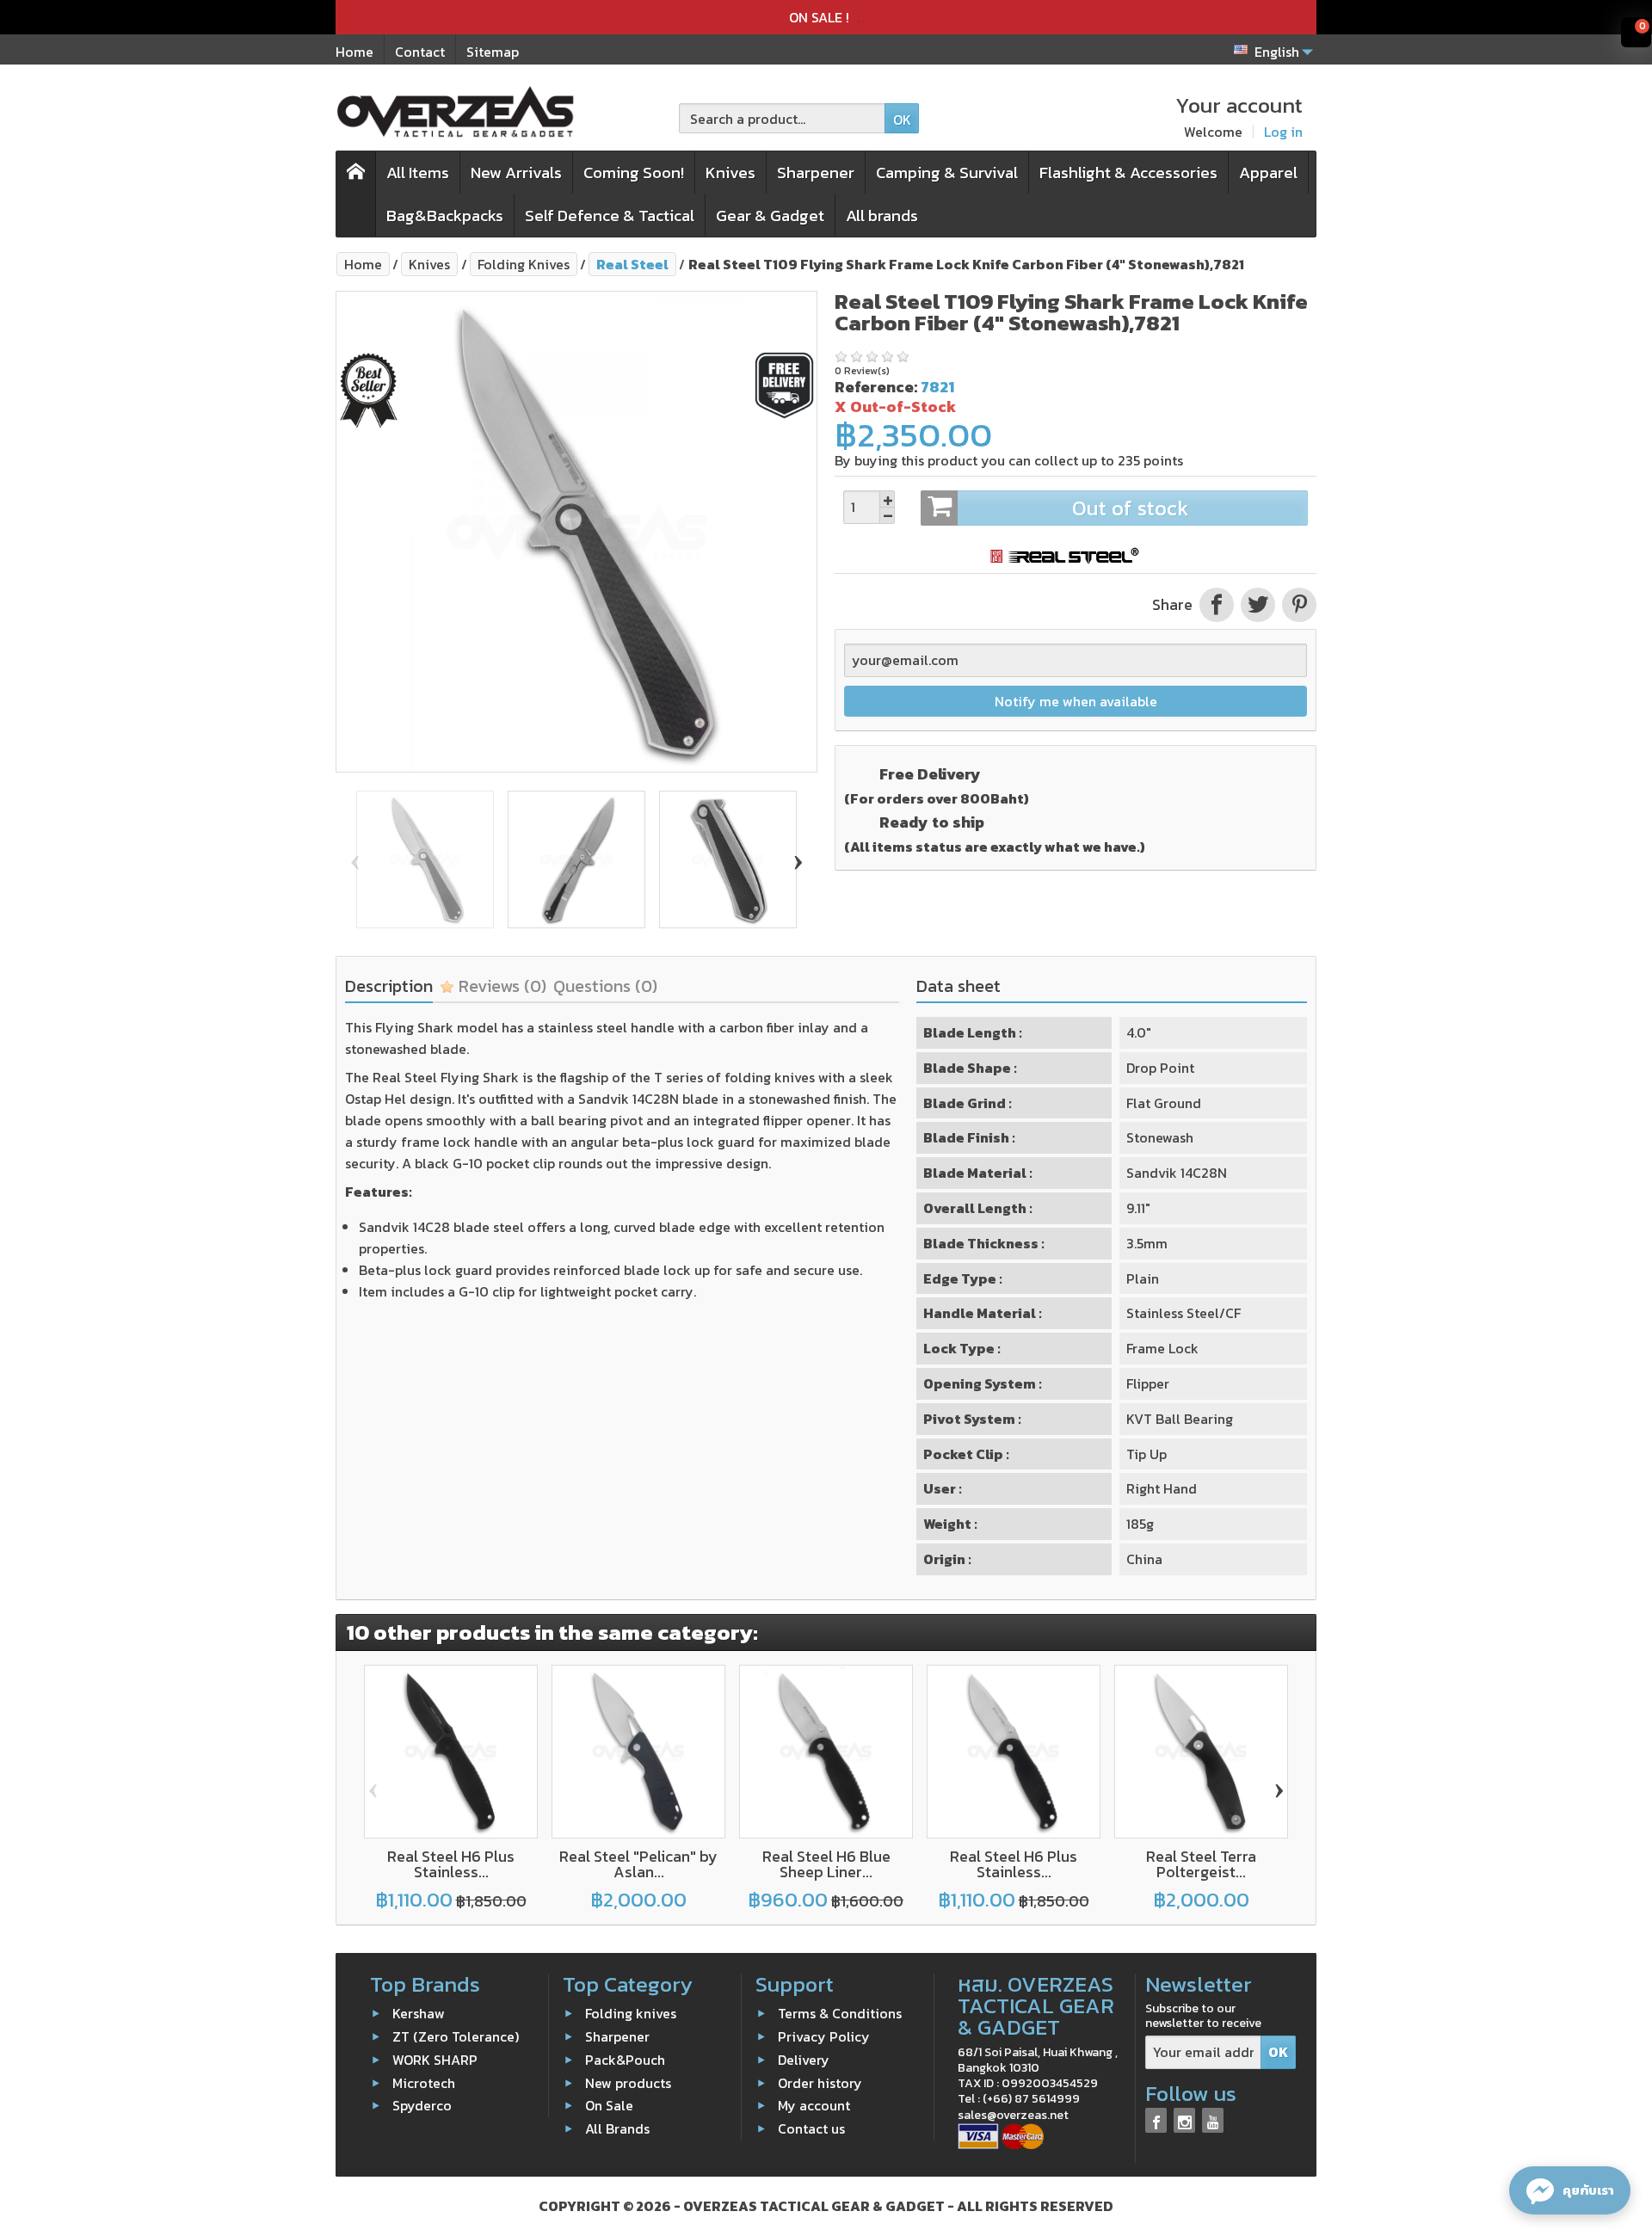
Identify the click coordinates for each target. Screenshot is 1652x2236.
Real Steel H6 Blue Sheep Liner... (826, 1864)
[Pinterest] (1298, 605)
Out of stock (1130, 508)
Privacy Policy (824, 2036)
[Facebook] (1156, 2120)
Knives (730, 172)
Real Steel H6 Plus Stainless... (451, 1864)
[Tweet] (1258, 605)
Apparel (1268, 172)
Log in (1283, 132)
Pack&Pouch (625, 2060)
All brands (882, 216)
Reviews (500, 986)
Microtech (424, 2082)
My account (814, 2105)
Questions (605, 986)
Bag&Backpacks (445, 216)
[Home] (356, 194)
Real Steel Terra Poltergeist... (1201, 1864)
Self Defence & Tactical (610, 216)
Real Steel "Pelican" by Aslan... (638, 1864)
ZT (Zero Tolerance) (456, 2036)
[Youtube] (1213, 2120)
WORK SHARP (435, 2060)
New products (628, 2082)
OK (902, 120)
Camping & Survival (947, 172)
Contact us (811, 2128)
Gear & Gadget (770, 216)
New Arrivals (516, 172)
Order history (820, 2082)
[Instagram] (1184, 2120)
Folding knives (631, 2013)
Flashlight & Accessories (1128, 172)
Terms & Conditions (840, 2013)
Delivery (804, 2060)
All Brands (617, 2128)
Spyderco (422, 2105)
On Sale (609, 2105)
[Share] (1217, 605)
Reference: (876, 387)
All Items (418, 172)
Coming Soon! (634, 172)
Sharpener (816, 172)
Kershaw (419, 2013)
